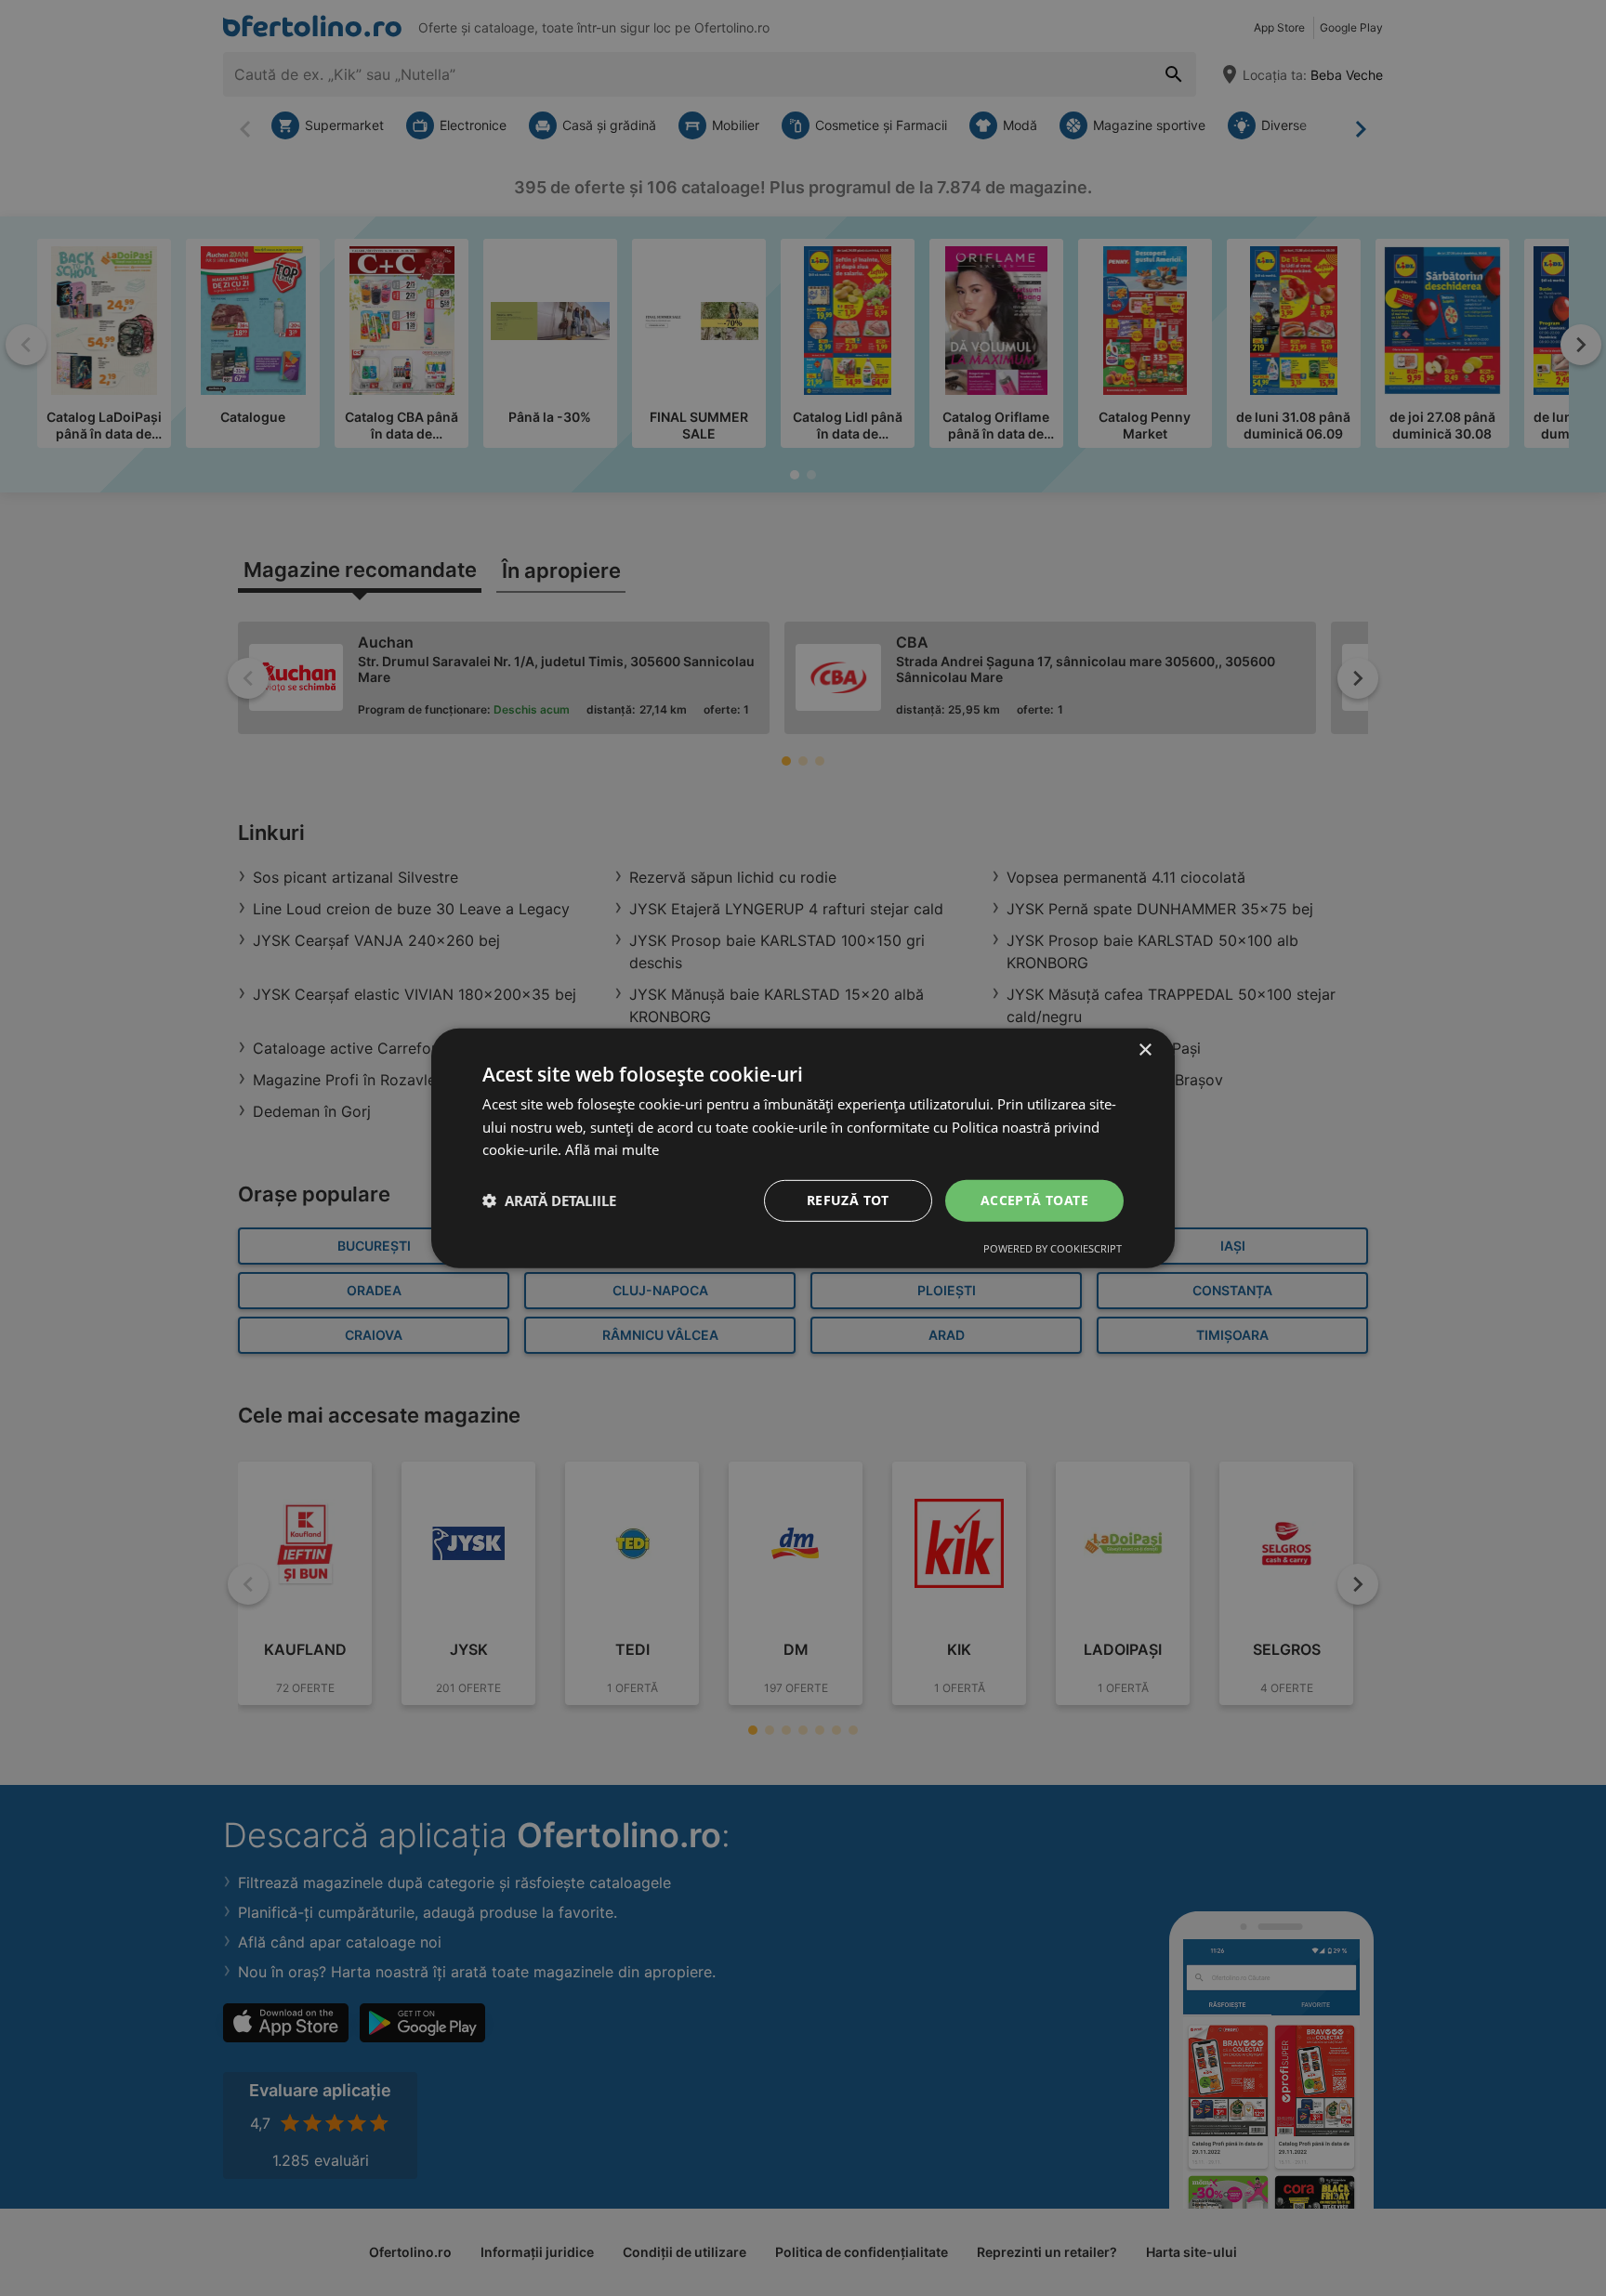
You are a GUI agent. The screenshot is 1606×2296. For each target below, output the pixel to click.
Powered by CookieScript (1053, 1248)
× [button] (1145, 1050)
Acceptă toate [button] (1034, 1200)
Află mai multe (612, 1149)
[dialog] (803, 1148)
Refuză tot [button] (848, 1200)
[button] (549, 1200)
